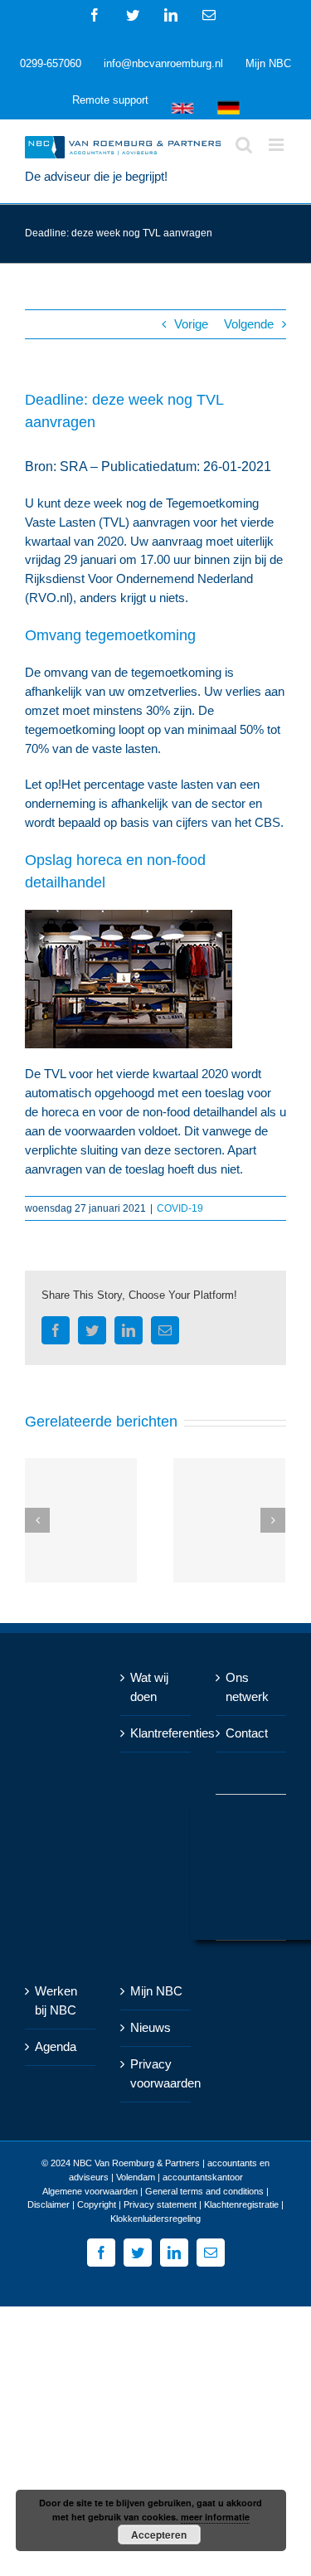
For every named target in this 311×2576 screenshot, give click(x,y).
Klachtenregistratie (241, 2204)
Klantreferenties (156, 1733)
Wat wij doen (149, 1687)
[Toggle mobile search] (244, 145)
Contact (247, 1733)
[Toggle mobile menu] (277, 145)
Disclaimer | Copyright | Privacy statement (112, 2204)
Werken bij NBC (56, 2000)
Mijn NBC (156, 1991)
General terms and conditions (204, 2191)
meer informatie (215, 2517)
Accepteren (159, 2535)
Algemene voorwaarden (90, 2191)
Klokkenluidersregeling (155, 2219)
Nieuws (151, 2027)
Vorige (191, 324)
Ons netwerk (247, 1687)
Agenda (56, 2046)
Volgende (249, 324)
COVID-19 (180, 1208)
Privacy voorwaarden (156, 2073)
